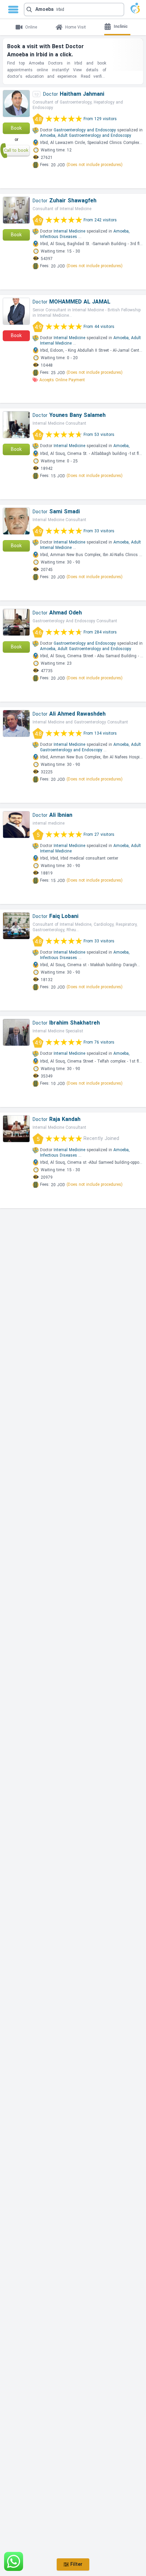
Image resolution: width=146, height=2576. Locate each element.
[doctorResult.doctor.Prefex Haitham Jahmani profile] (16, 104)
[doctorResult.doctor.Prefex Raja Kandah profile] (16, 1129)
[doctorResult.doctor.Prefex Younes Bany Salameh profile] (16, 425)
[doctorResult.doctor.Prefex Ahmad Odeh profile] (16, 622)
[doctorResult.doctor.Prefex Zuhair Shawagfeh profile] (16, 210)
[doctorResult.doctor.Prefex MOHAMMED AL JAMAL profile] (16, 311)
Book (16, 128)
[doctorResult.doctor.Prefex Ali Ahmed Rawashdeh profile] (16, 723)
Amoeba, (48, 135)
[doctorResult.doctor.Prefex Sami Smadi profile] (16, 521)
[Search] (71, 10)
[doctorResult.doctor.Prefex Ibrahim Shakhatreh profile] (16, 1032)
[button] (74, 10)
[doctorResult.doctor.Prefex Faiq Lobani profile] (16, 926)
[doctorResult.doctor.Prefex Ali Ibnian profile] (16, 825)
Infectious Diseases (59, 237)
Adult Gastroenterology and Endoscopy (94, 135)
